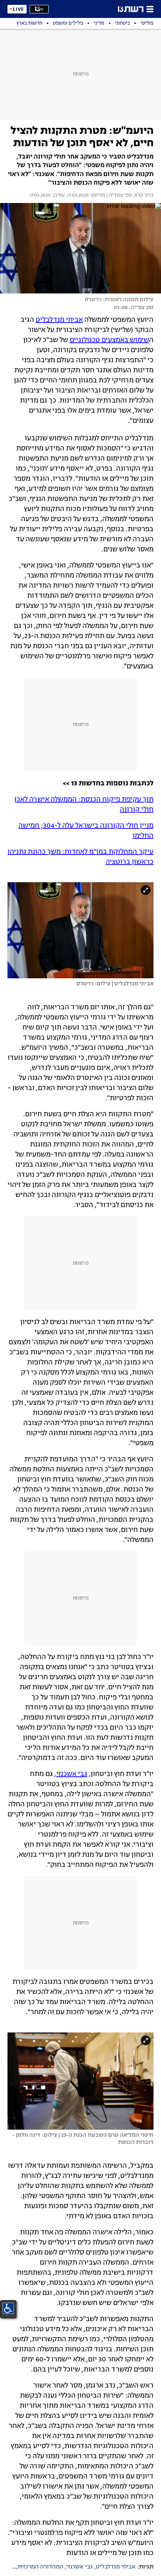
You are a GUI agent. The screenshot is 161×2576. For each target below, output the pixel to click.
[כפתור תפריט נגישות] (8, 2308)
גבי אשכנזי (72, 1774)
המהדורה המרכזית (40, 2567)
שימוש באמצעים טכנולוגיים (109, 340)
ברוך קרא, (143, 196)
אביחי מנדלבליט (59, 320)
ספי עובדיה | (119, 196)
